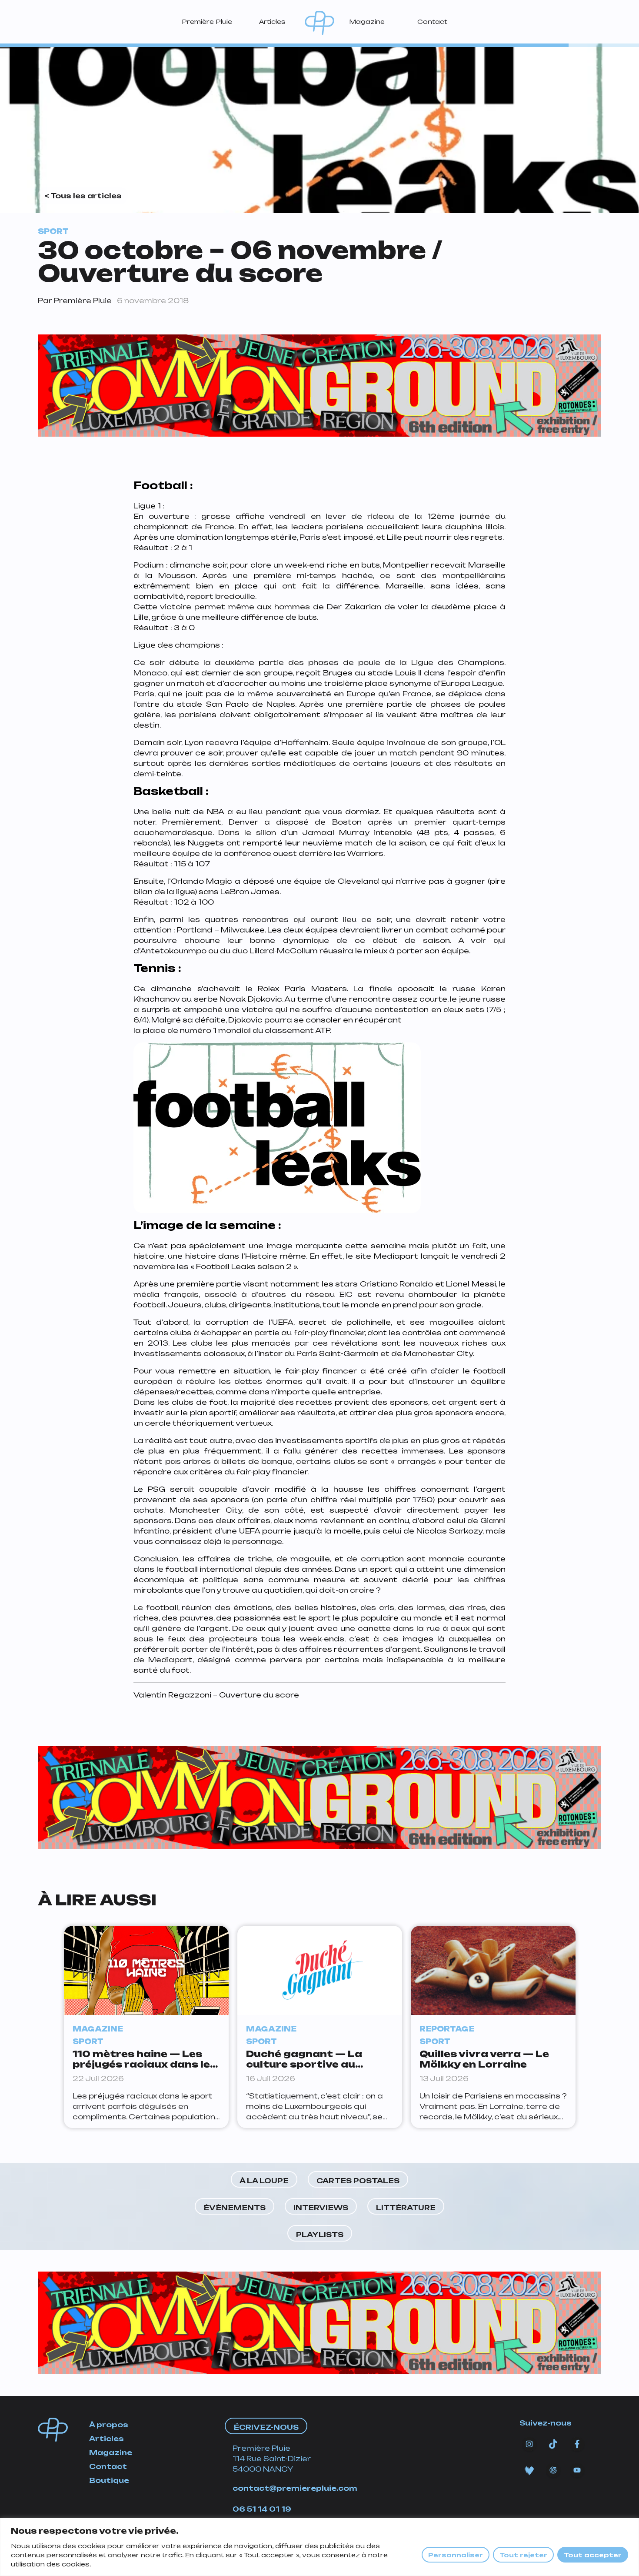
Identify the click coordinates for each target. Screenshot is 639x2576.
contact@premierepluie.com (295, 2488)
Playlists (320, 2235)
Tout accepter (593, 2555)
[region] (319, 2547)
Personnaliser (456, 2555)
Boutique (109, 2480)
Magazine (367, 22)
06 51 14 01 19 (262, 2509)
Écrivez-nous (266, 2427)
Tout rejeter (523, 2555)
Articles (272, 22)
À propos (109, 2425)
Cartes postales (358, 2181)
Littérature (406, 2208)
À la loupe (264, 2181)
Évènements (235, 2208)
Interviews (321, 2208)
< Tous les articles (83, 196)
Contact (432, 22)
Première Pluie (207, 22)
